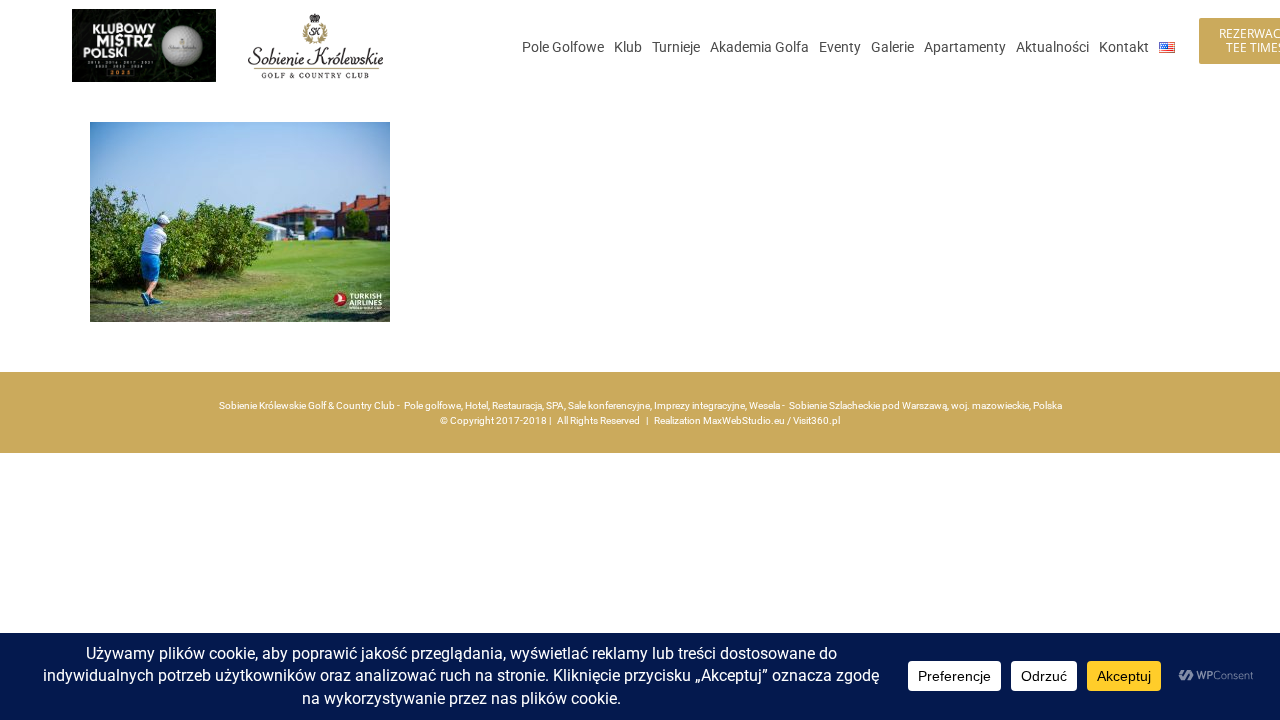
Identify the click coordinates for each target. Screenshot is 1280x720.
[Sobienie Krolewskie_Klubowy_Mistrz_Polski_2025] (144, 16)
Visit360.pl (816, 420)
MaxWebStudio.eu (744, 420)
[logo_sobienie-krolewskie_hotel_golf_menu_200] (315, 17)
